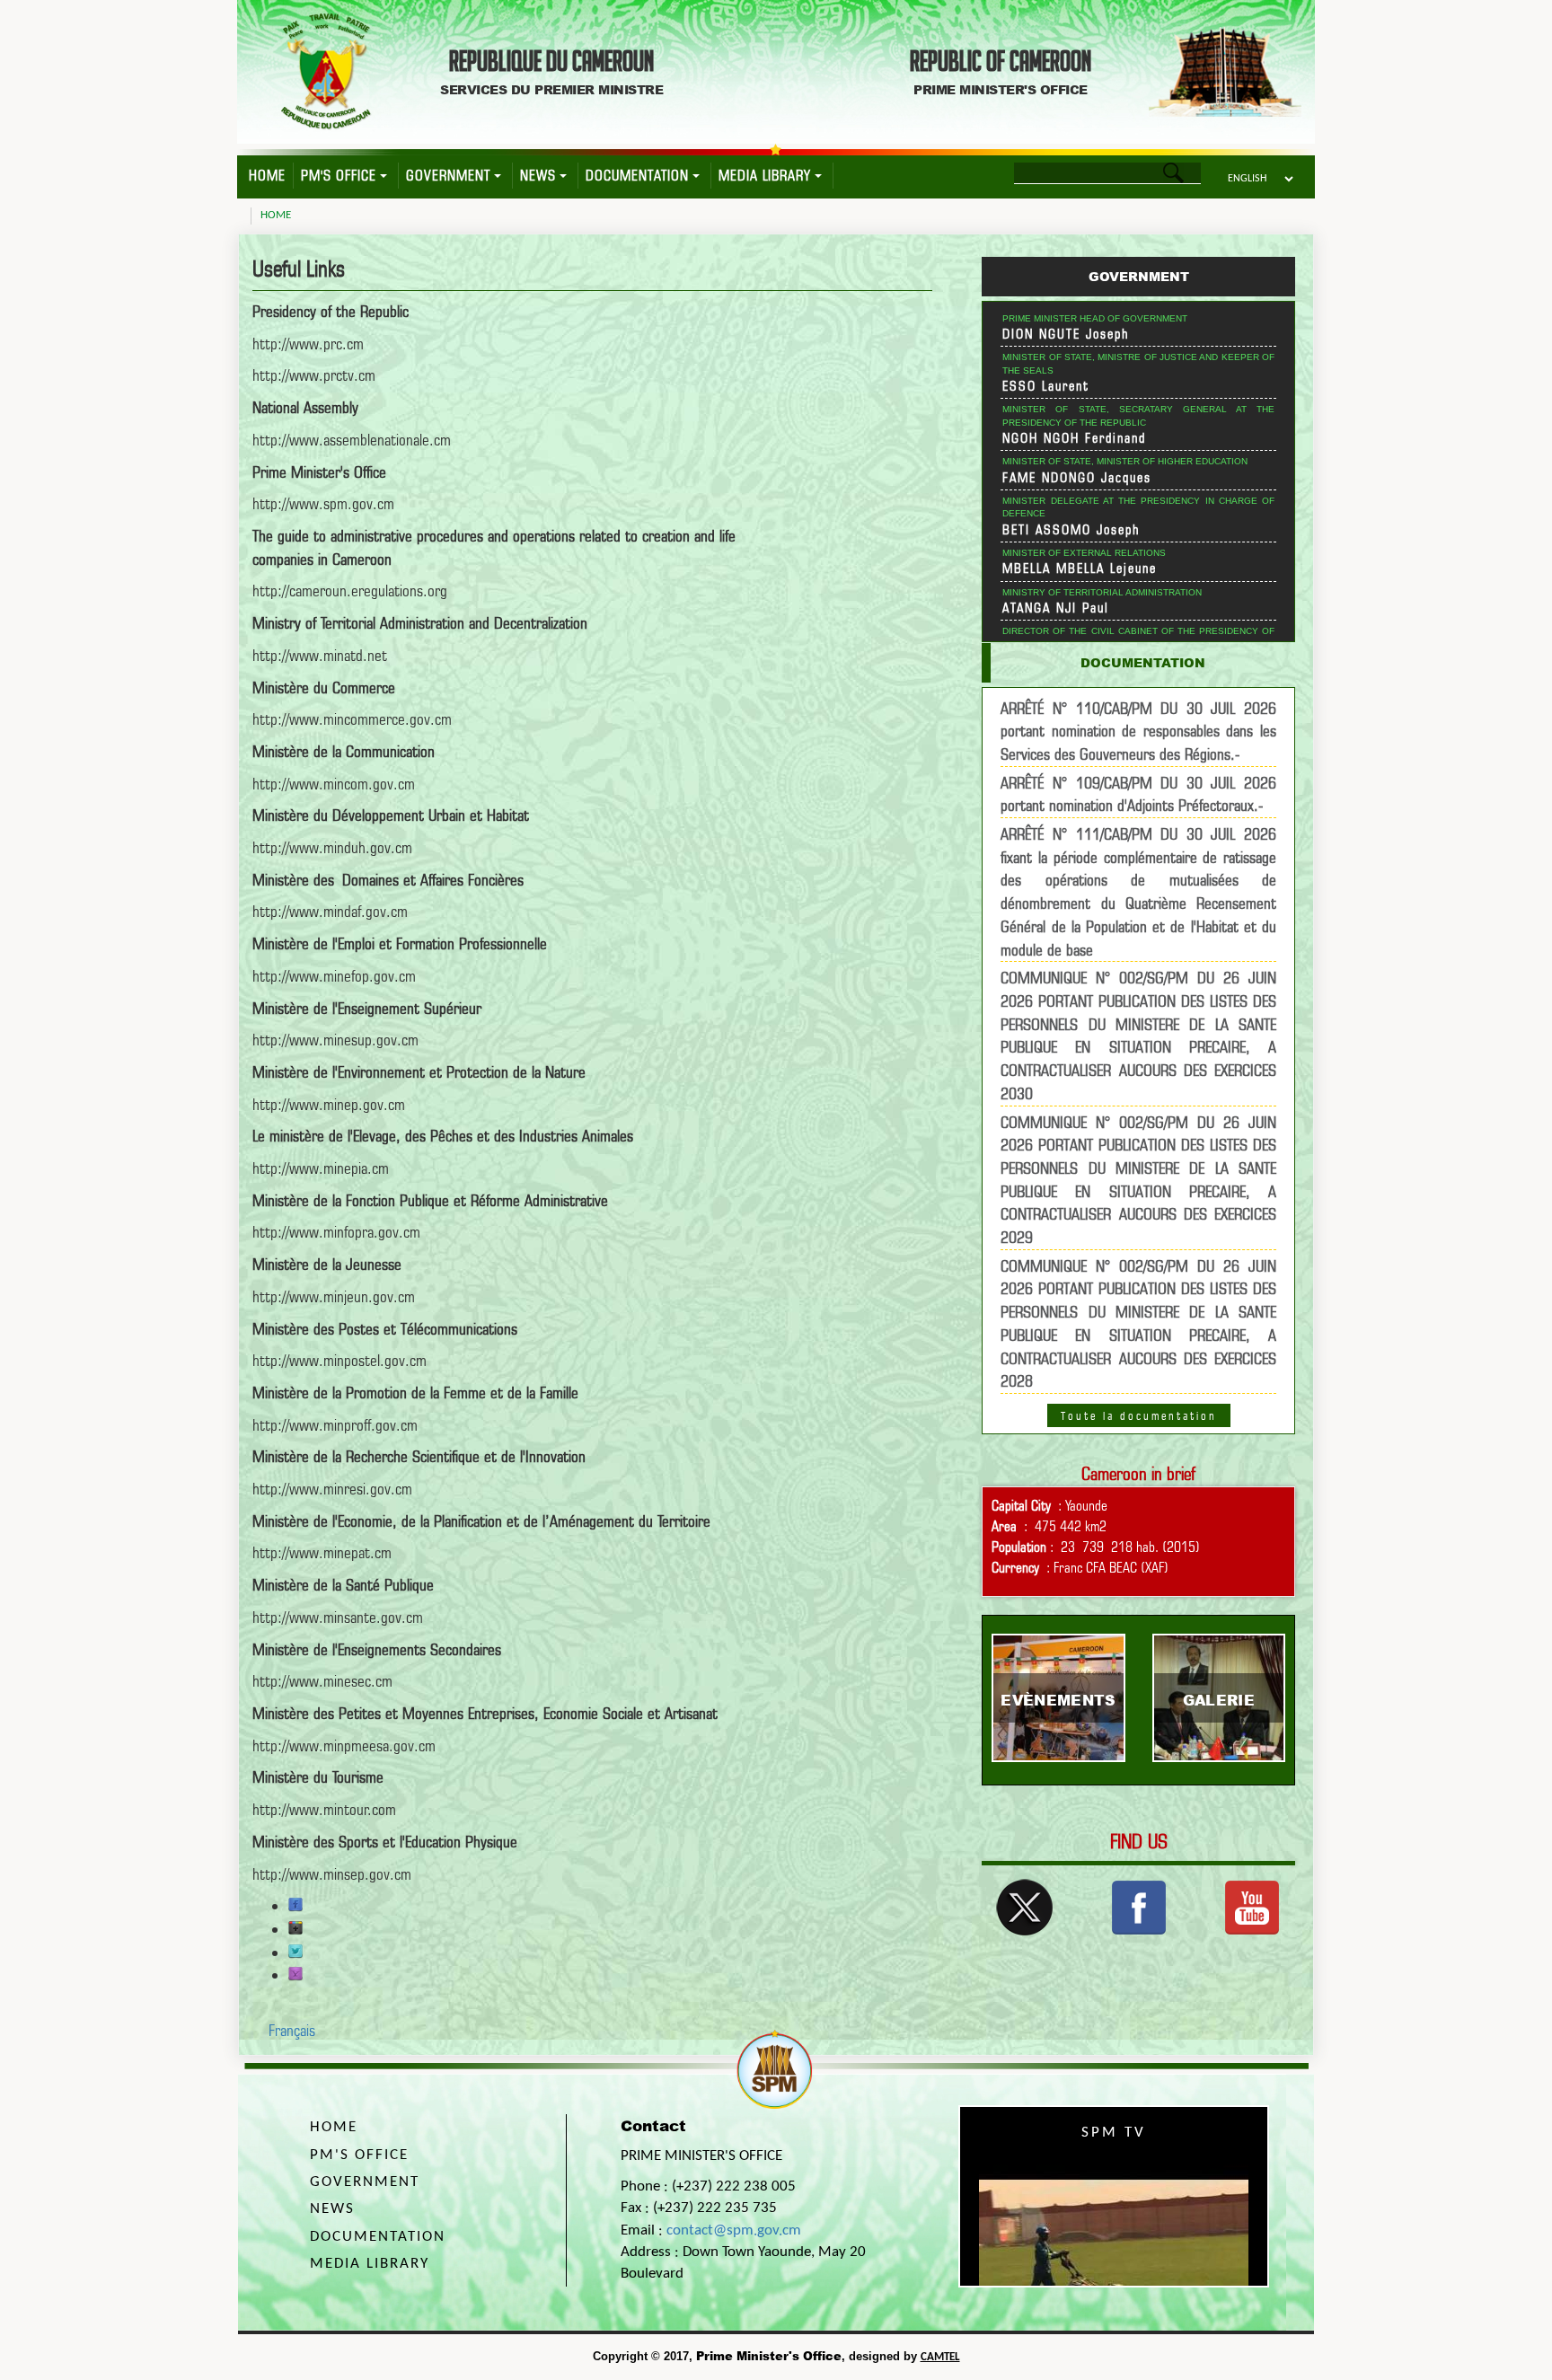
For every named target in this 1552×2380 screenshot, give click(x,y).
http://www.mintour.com (324, 1809)
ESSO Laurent (1046, 386)
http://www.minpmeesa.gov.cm (344, 1745)
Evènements (1058, 1700)
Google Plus (295, 1928)
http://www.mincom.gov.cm (334, 784)
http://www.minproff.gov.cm (335, 1425)
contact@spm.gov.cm (734, 2230)
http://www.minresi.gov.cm (332, 1489)
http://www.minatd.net (320, 655)
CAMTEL (940, 2357)
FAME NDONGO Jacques (1077, 478)
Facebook (295, 1905)
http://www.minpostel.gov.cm (339, 1360)
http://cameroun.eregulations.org (350, 591)
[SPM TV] (1252, 1906)
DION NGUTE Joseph (1066, 334)
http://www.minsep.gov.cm (332, 1874)
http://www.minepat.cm (322, 1552)
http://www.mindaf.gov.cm (330, 911)
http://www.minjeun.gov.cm (334, 1296)
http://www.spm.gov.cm (323, 503)
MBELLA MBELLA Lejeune (1080, 569)
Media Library (765, 176)
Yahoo (295, 1974)
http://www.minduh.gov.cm (332, 847)
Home (267, 176)
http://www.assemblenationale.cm (352, 440)
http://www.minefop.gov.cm (334, 976)
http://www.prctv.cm (314, 375)
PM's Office (339, 176)
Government (448, 176)
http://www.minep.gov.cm (329, 1104)
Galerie (1219, 1700)
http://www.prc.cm (308, 344)
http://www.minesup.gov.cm (335, 1040)
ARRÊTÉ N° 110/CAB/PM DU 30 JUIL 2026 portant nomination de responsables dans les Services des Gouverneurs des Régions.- (1138, 731)
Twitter (295, 1952)
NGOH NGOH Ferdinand (1074, 438)
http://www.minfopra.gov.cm (336, 1232)
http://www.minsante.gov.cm (338, 1617)
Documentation (637, 176)
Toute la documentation (1139, 1415)
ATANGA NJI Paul (1056, 608)
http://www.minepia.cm (321, 1168)
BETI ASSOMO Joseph (1071, 530)
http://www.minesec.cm (322, 1681)
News (538, 176)
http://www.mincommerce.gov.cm (352, 719)
